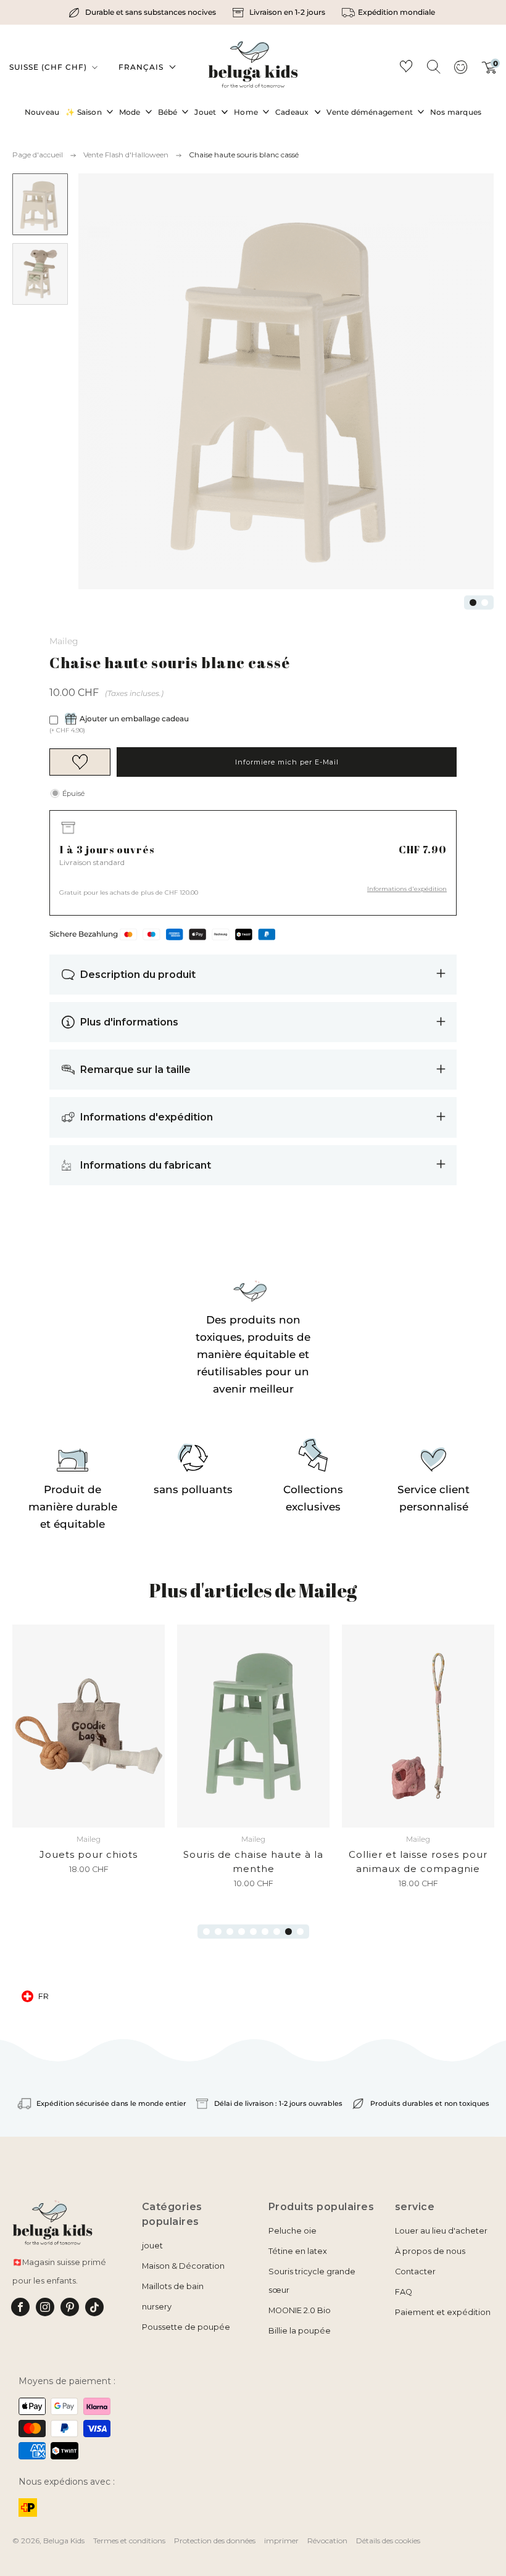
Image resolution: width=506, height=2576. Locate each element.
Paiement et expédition (443, 2312)
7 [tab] (277, 1932)
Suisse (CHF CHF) (49, 67)
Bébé (168, 112)
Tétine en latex (298, 2251)
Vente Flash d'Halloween (126, 155)
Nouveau (42, 112)
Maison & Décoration (183, 2266)
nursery (157, 2307)
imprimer (281, 2541)
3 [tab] (230, 1932)
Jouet (205, 112)
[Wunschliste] (406, 68)
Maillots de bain (173, 2286)
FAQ (404, 2292)
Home (246, 112)
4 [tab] (242, 1932)
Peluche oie (292, 2231)
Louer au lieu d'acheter (441, 2231)
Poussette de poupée (186, 2327)
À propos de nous (430, 2251)
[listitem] (144, 12)
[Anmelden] (460, 71)
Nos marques (456, 112)
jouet (152, 2246)
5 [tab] (253, 1932)
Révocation (327, 2541)
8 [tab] (288, 1932)
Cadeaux (292, 112)
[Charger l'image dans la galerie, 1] (40, 204)
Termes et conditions (129, 2541)
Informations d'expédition (407, 889)
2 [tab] (485, 603)
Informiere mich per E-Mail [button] (287, 762)
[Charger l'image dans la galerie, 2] (40, 274)
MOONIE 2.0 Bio (300, 2310)
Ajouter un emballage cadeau (134, 719)
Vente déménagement (370, 112)
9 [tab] (300, 1932)
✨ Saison (84, 112)
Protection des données (215, 2541)
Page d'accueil (38, 155)
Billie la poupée (300, 2331)
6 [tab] (265, 1932)
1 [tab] (473, 603)
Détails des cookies (388, 2541)
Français (141, 67)
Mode (130, 112)
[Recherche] (433, 66)
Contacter (415, 2272)
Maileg (64, 641)
